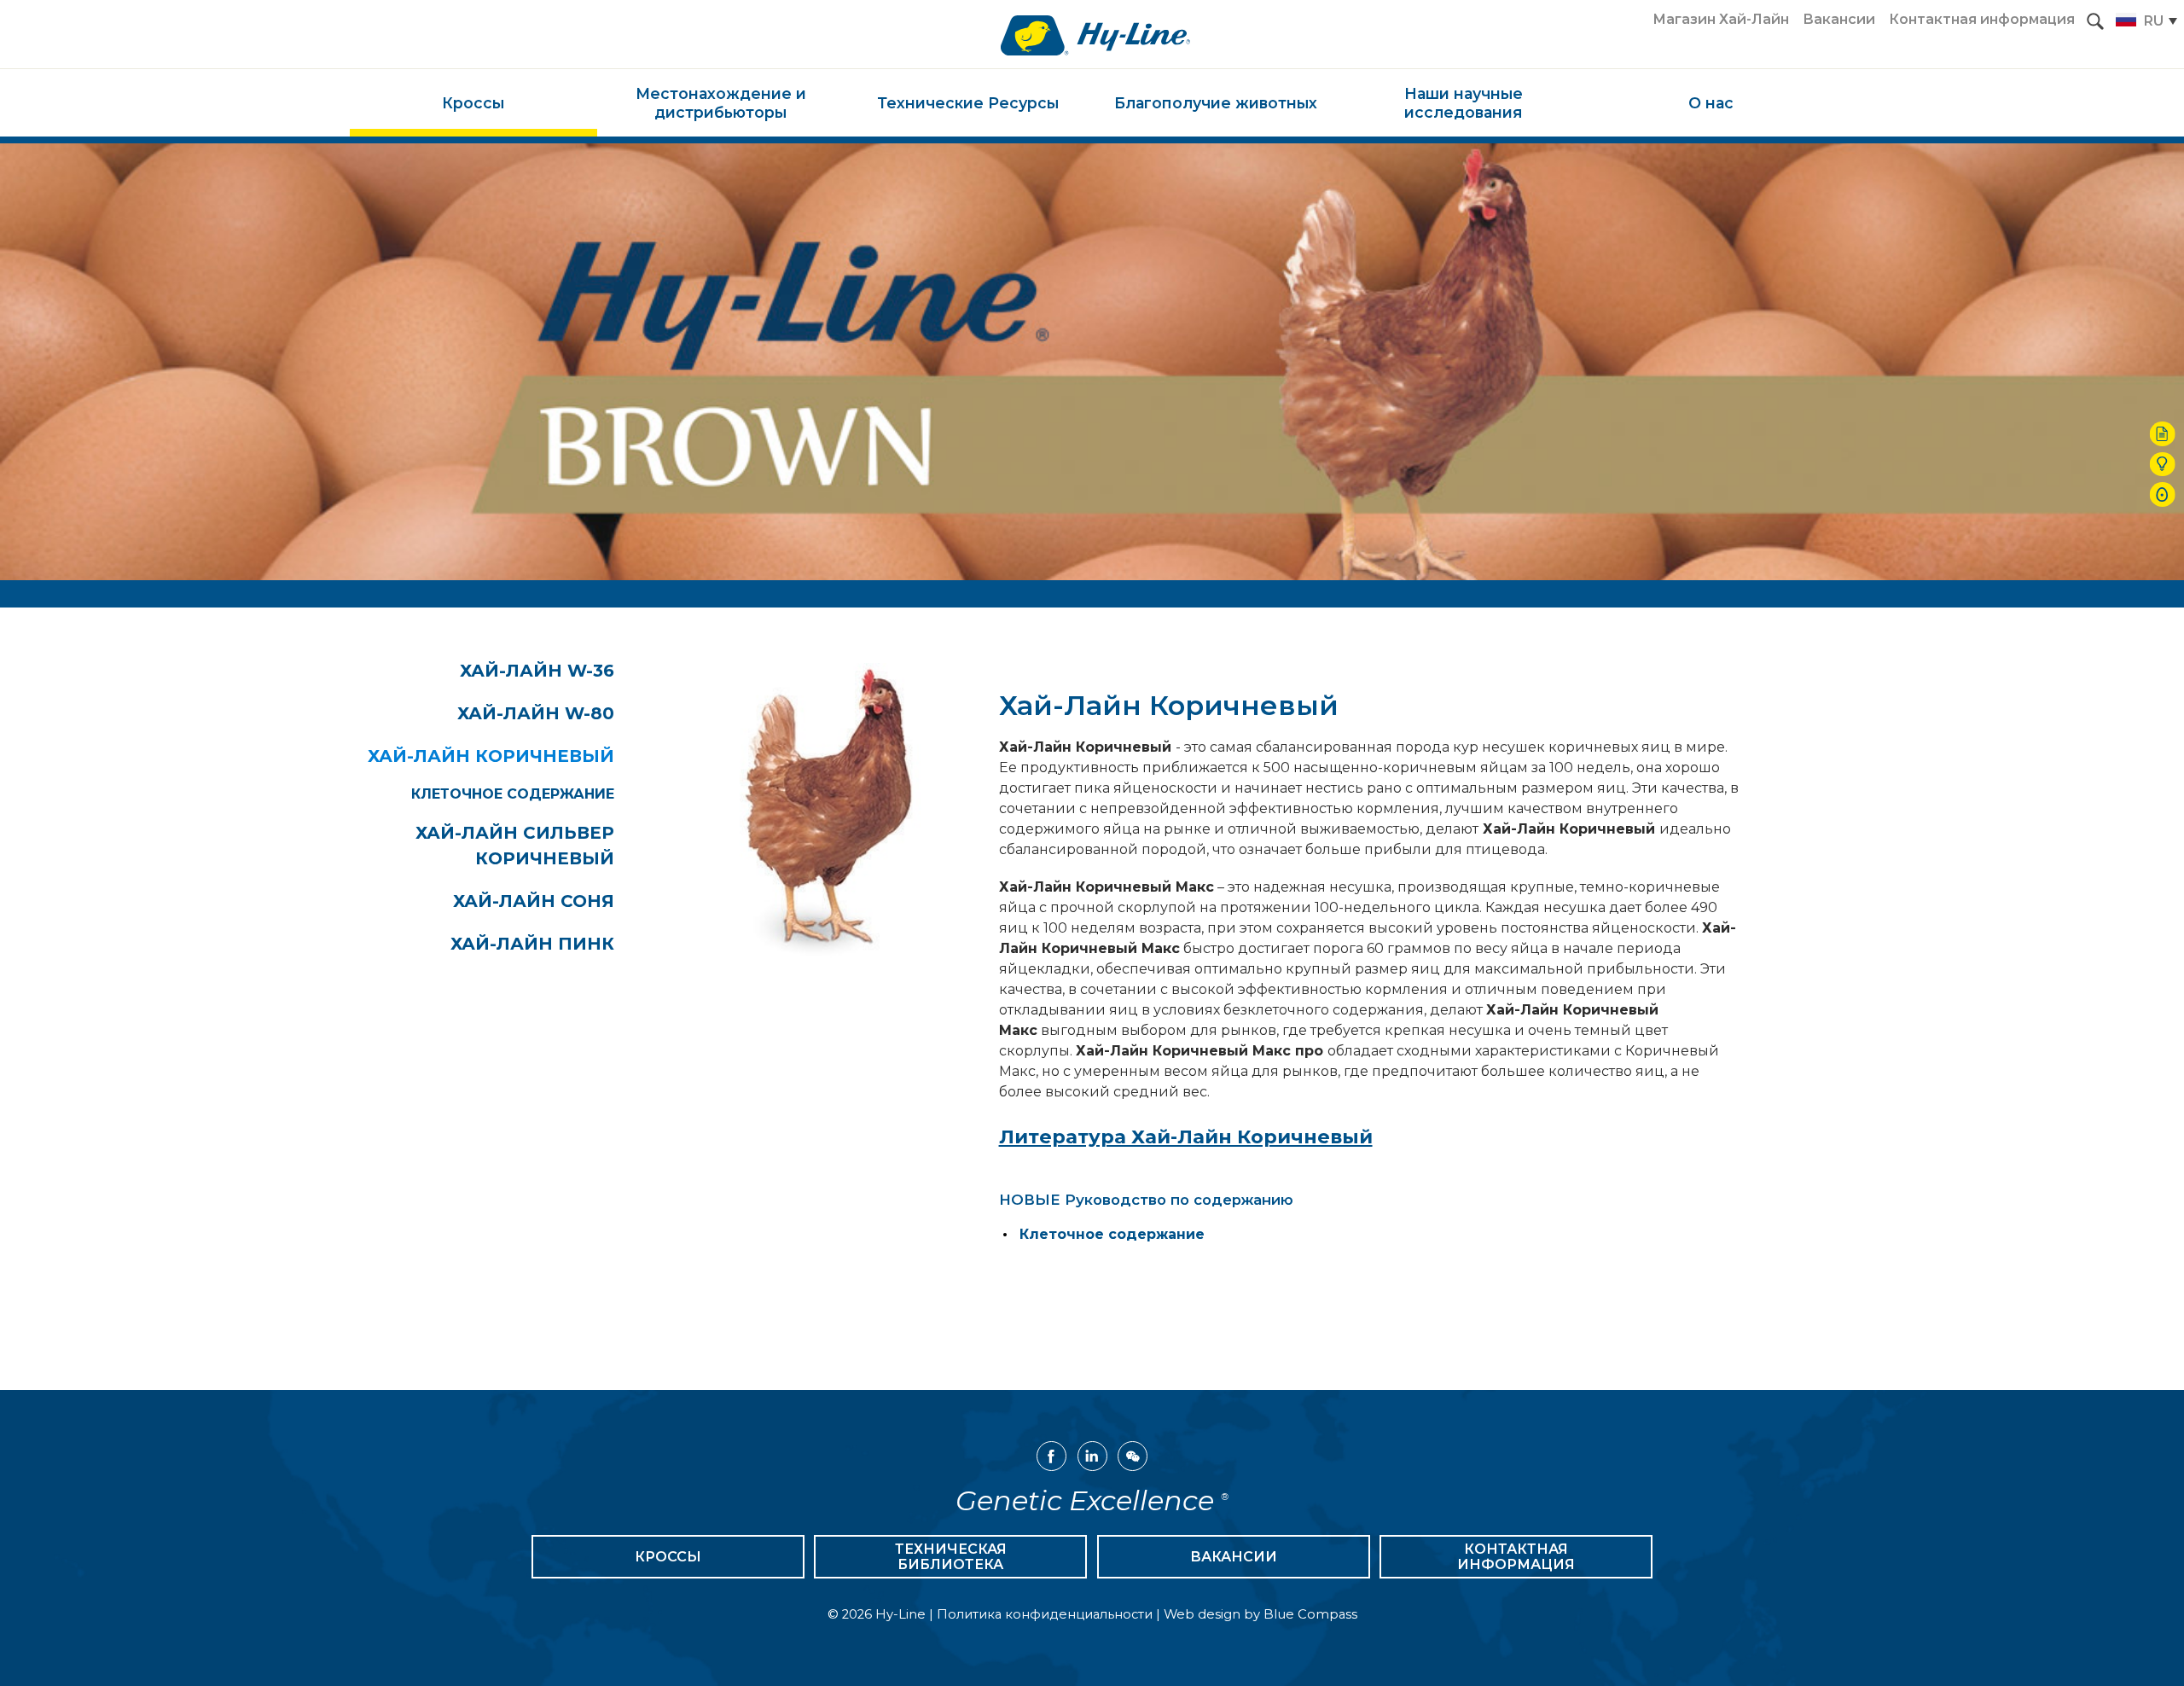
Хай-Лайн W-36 (537, 671)
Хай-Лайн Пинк (532, 944)
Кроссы (668, 1557)
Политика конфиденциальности (1045, 1614)
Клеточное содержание (513, 794)
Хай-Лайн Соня (534, 901)
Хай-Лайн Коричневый (491, 756)
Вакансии (1234, 1557)
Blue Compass (1310, 1614)
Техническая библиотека (951, 1557)
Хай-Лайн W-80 (536, 713)
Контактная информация (1516, 1557)
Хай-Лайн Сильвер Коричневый (515, 846)
